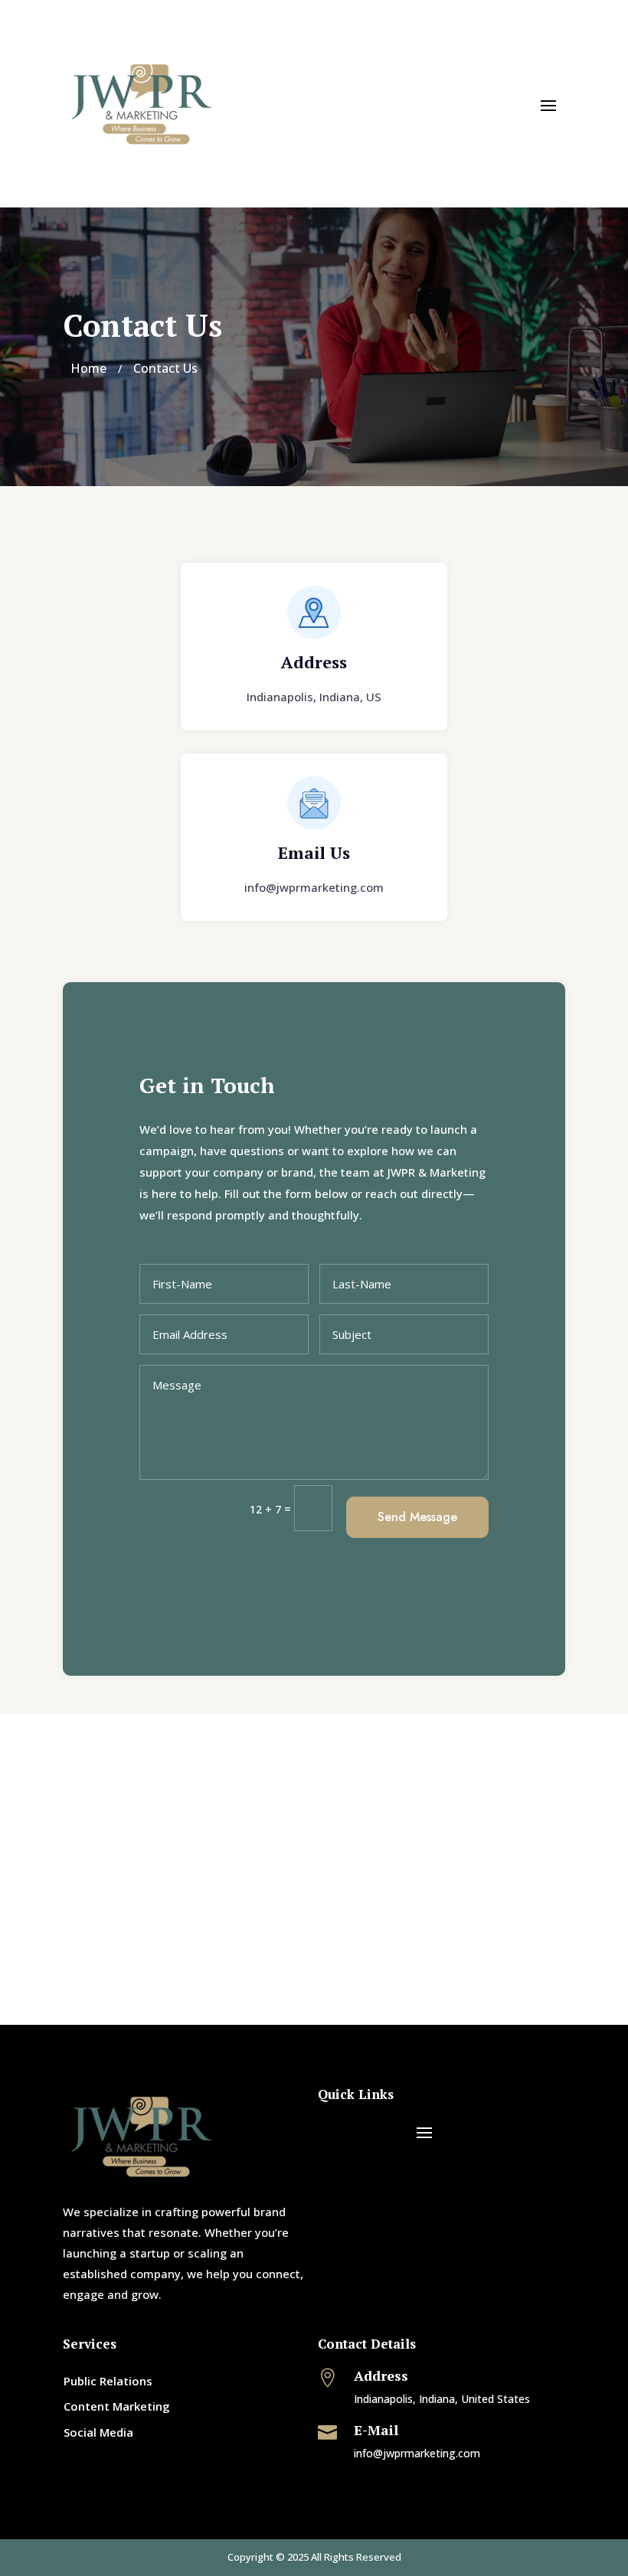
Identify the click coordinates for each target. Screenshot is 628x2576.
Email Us (314, 852)
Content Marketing (117, 2406)
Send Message (417, 1517)
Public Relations (108, 2381)
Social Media (98, 2432)
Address (314, 662)
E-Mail (376, 2430)
